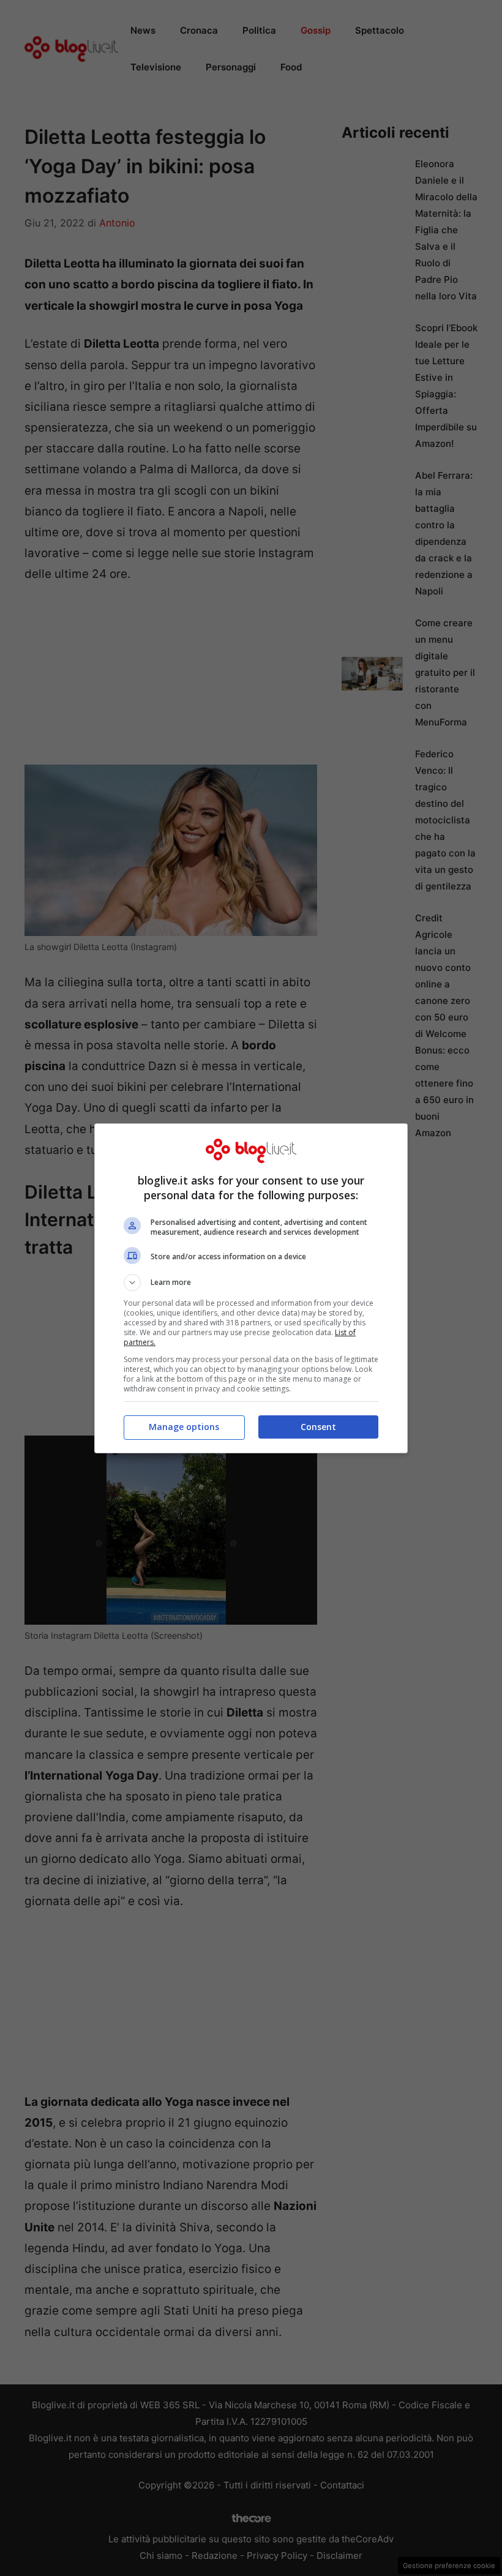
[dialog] (251, 1288)
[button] (251, 1282)
